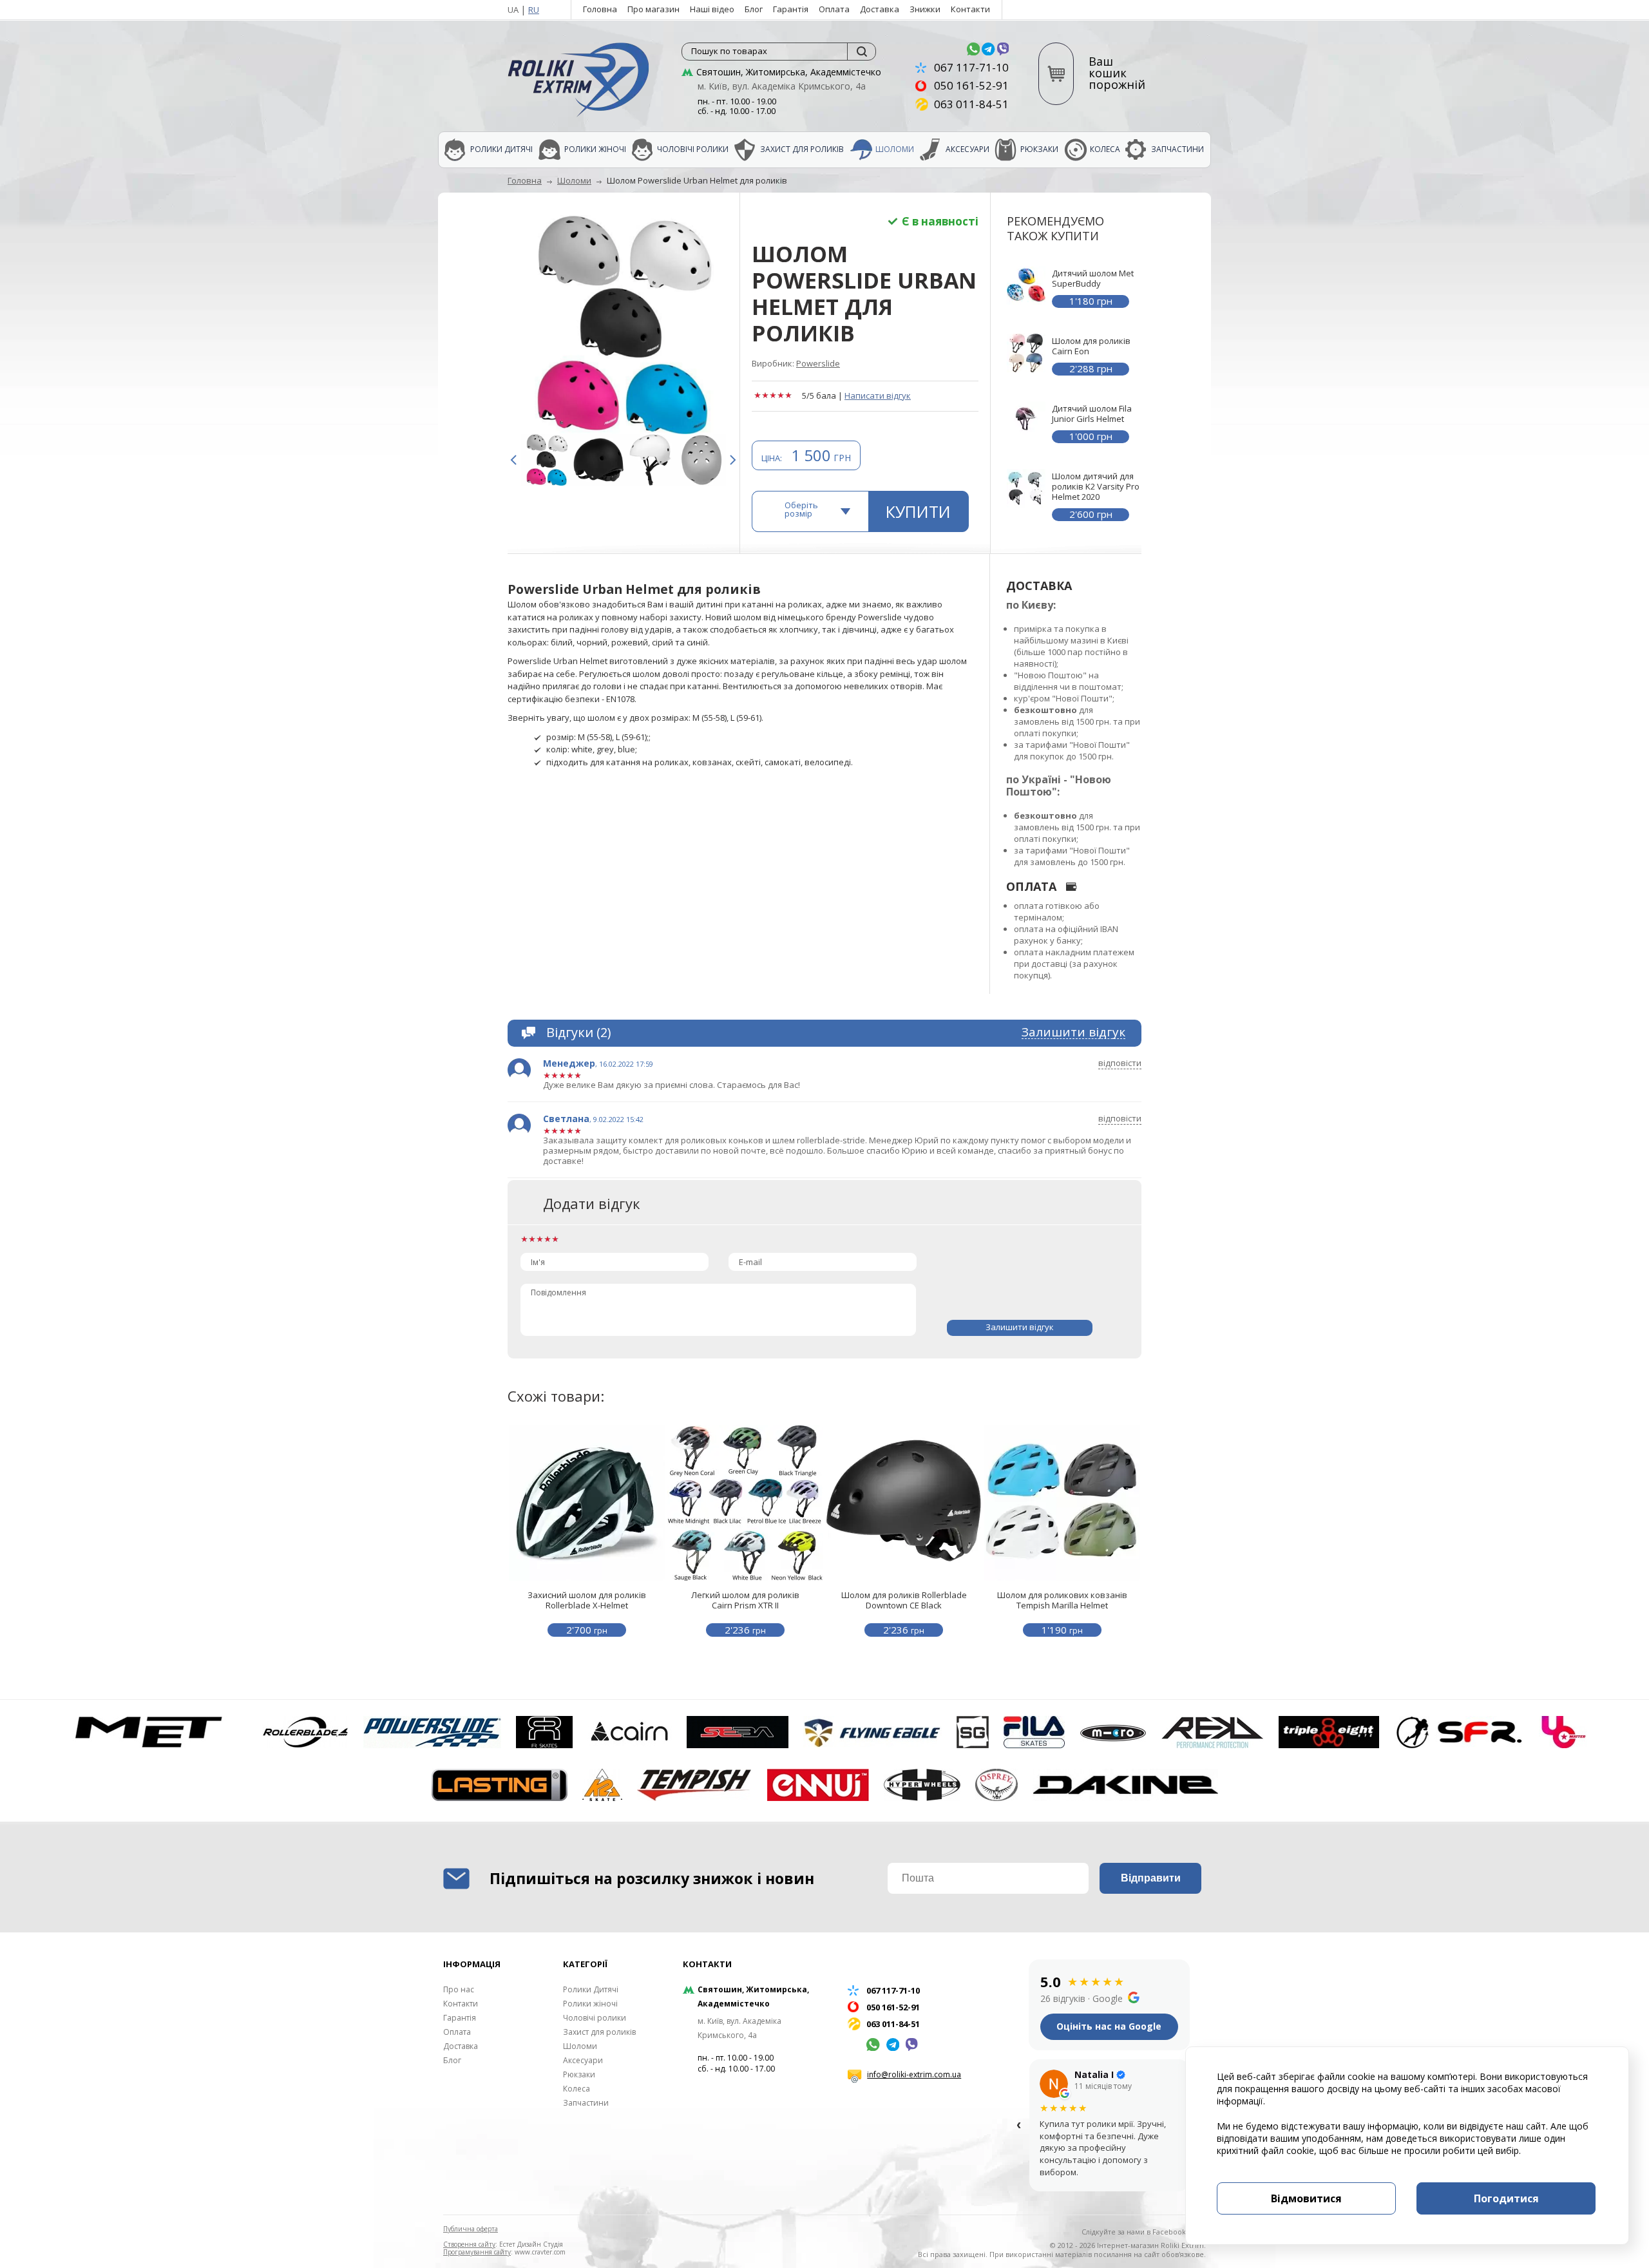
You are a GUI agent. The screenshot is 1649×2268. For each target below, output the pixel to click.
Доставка (880, 9)
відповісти (1120, 1063)
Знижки (925, 9)
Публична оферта (471, 2229)
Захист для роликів (802, 149)
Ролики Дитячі (501, 149)
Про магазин (653, 9)
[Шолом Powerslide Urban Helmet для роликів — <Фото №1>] (624, 325)
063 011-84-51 (971, 104)
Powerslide (818, 363)
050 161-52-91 (971, 85)
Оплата (834, 9)
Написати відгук (878, 395)
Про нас (459, 1989)
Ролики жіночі (595, 149)
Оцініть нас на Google (1109, 2026)
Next (736, 460)
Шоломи (895, 149)
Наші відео (712, 9)
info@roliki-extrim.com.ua (914, 2074)
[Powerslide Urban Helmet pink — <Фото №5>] (547, 460)
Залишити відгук (1073, 1033)
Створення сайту (469, 2244)
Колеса (1105, 149)
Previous (517, 460)
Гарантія (791, 9)
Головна (600, 9)
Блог (754, 9)
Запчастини (1177, 149)
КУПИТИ (918, 511)
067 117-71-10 (971, 67)
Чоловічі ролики (693, 149)
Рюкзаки (1039, 149)
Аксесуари (967, 149)
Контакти (970, 9)
